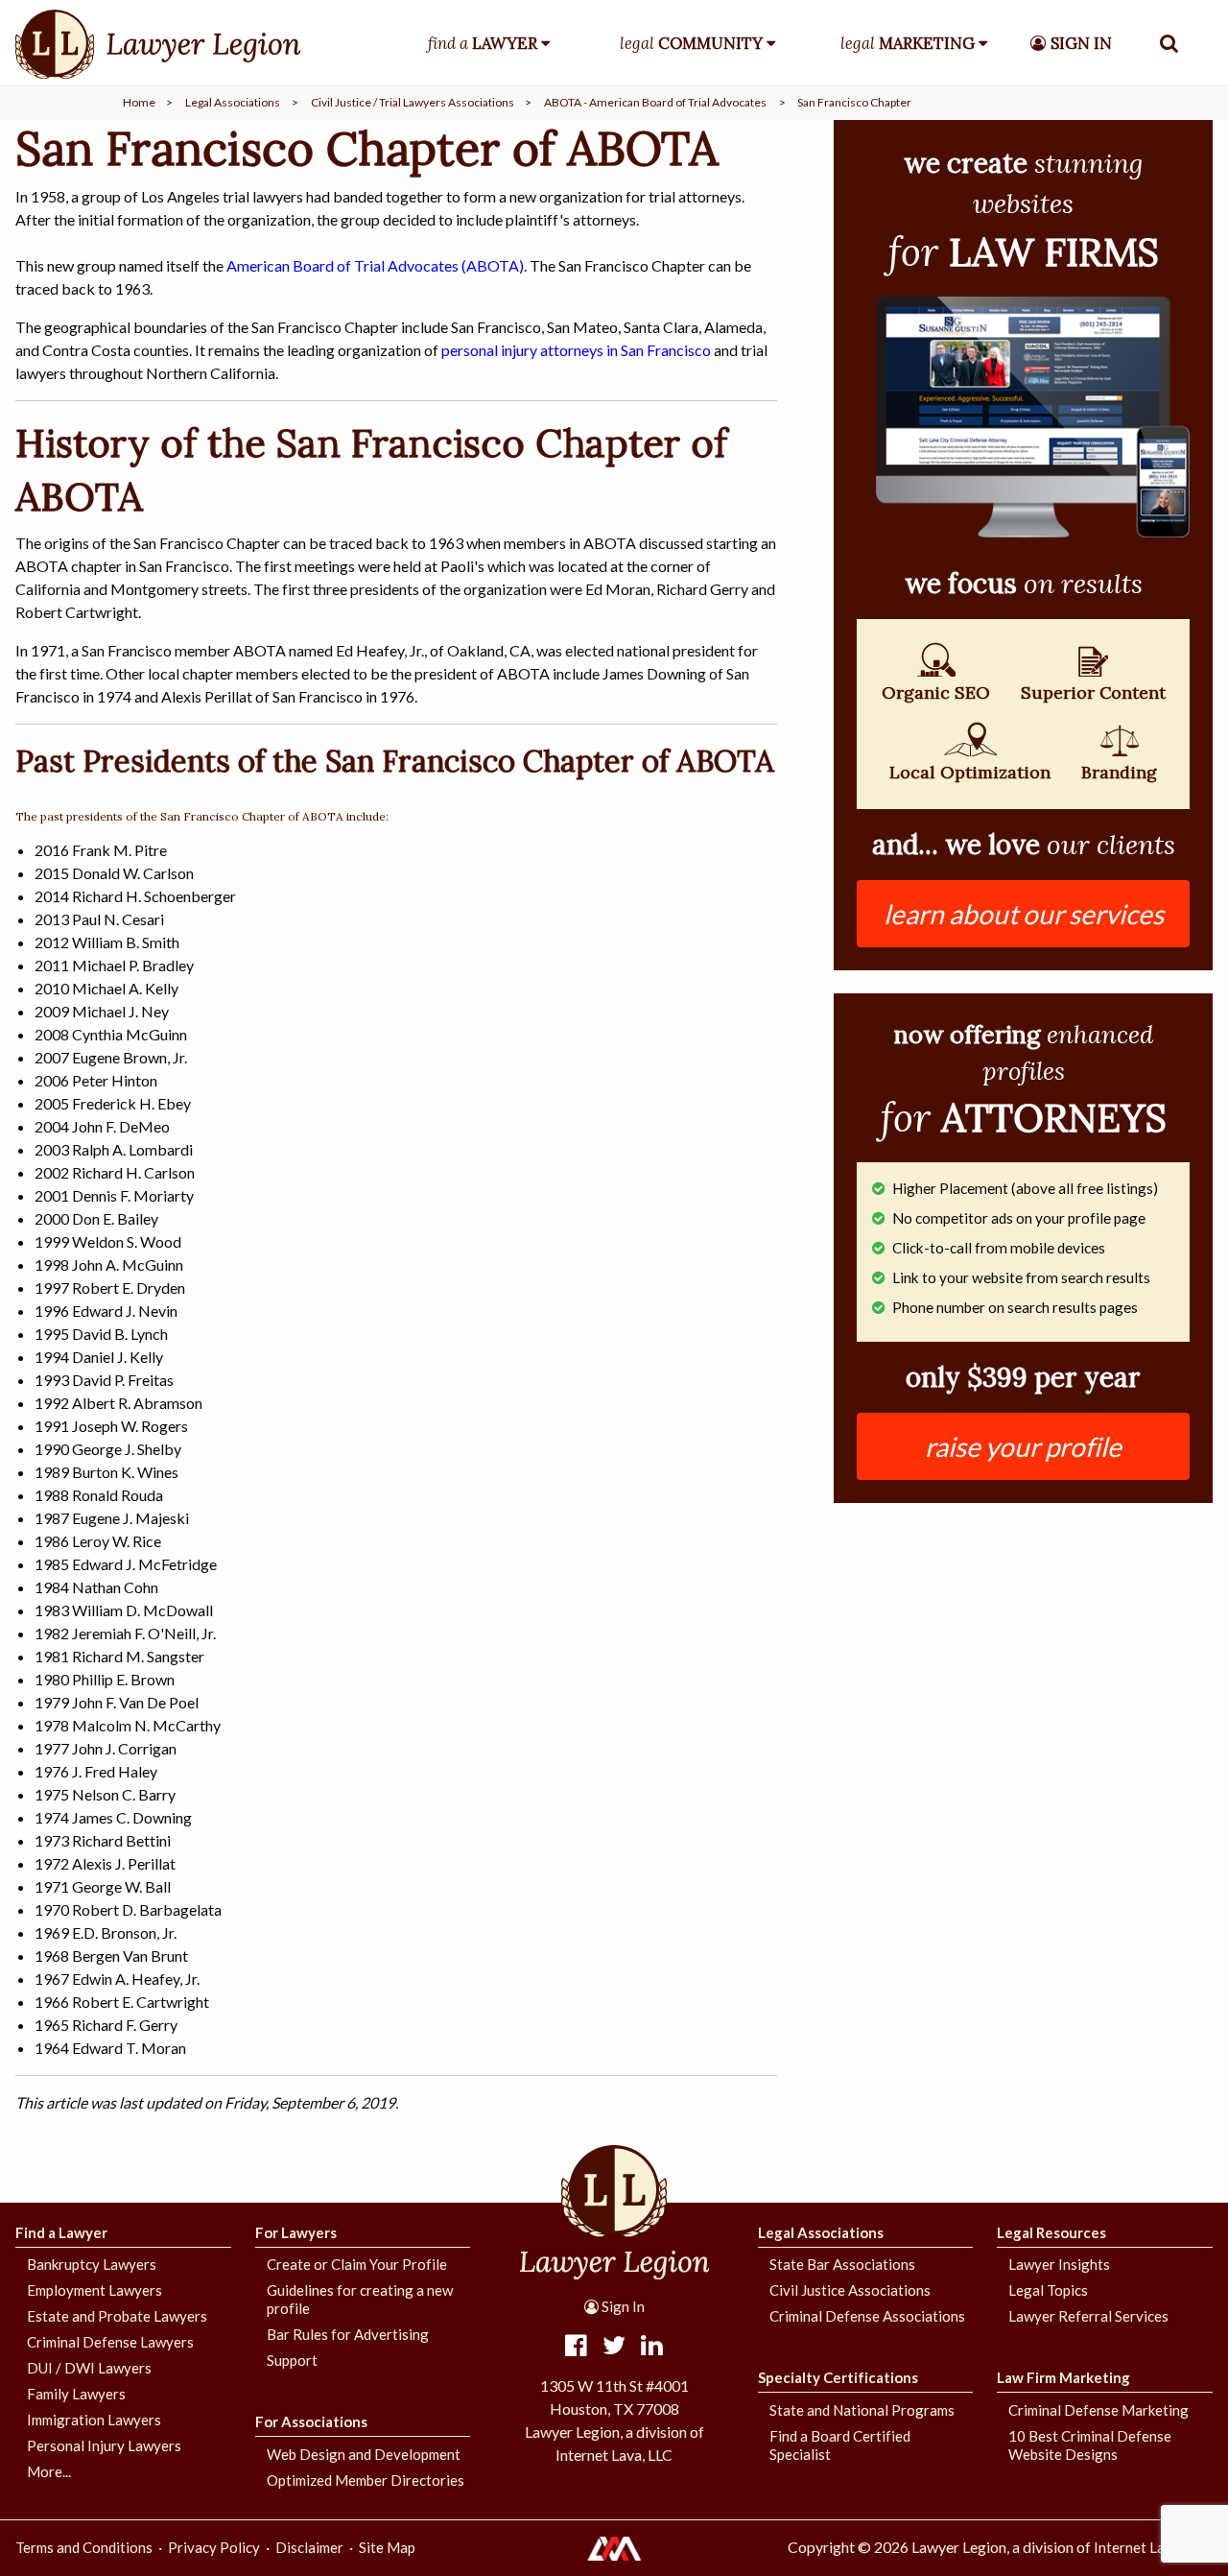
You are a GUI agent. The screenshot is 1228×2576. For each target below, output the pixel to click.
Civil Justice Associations (850, 2290)
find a (483, 43)
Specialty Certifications (838, 2377)
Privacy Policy (214, 2547)
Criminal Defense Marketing (1098, 2410)
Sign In (622, 2306)
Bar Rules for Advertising (348, 2334)
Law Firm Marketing (1063, 2377)
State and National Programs (862, 2410)
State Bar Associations (842, 2264)
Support (292, 2360)
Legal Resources (1051, 2232)
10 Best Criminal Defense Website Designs (1090, 2445)
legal (691, 43)
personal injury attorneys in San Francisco (576, 350)
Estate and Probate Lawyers (117, 2316)
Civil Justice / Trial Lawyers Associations (413, 102)
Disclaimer (309, 2547)
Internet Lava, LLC (1152, 2547)
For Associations (311, 2421)
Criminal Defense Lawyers (110, 2342)
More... (49, 2471)
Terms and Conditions (84, 2547)
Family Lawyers (76, 2394)
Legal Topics (1048, 2290)
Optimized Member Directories (366, 2480)
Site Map (387, 2547)
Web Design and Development (364, 2454)
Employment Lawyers (94, 2290)
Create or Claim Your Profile (357, 2264)
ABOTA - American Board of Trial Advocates (655, 102)
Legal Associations (233, 102)
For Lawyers (296, 2232)
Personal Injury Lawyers (104, 2445)
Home (139, 102)
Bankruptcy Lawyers (92, 2264)
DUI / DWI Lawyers (89, 2368)
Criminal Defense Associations (867, 2316)
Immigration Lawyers (94, 2420)
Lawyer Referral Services (1088, 2316)
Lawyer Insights (1059, 2264)
